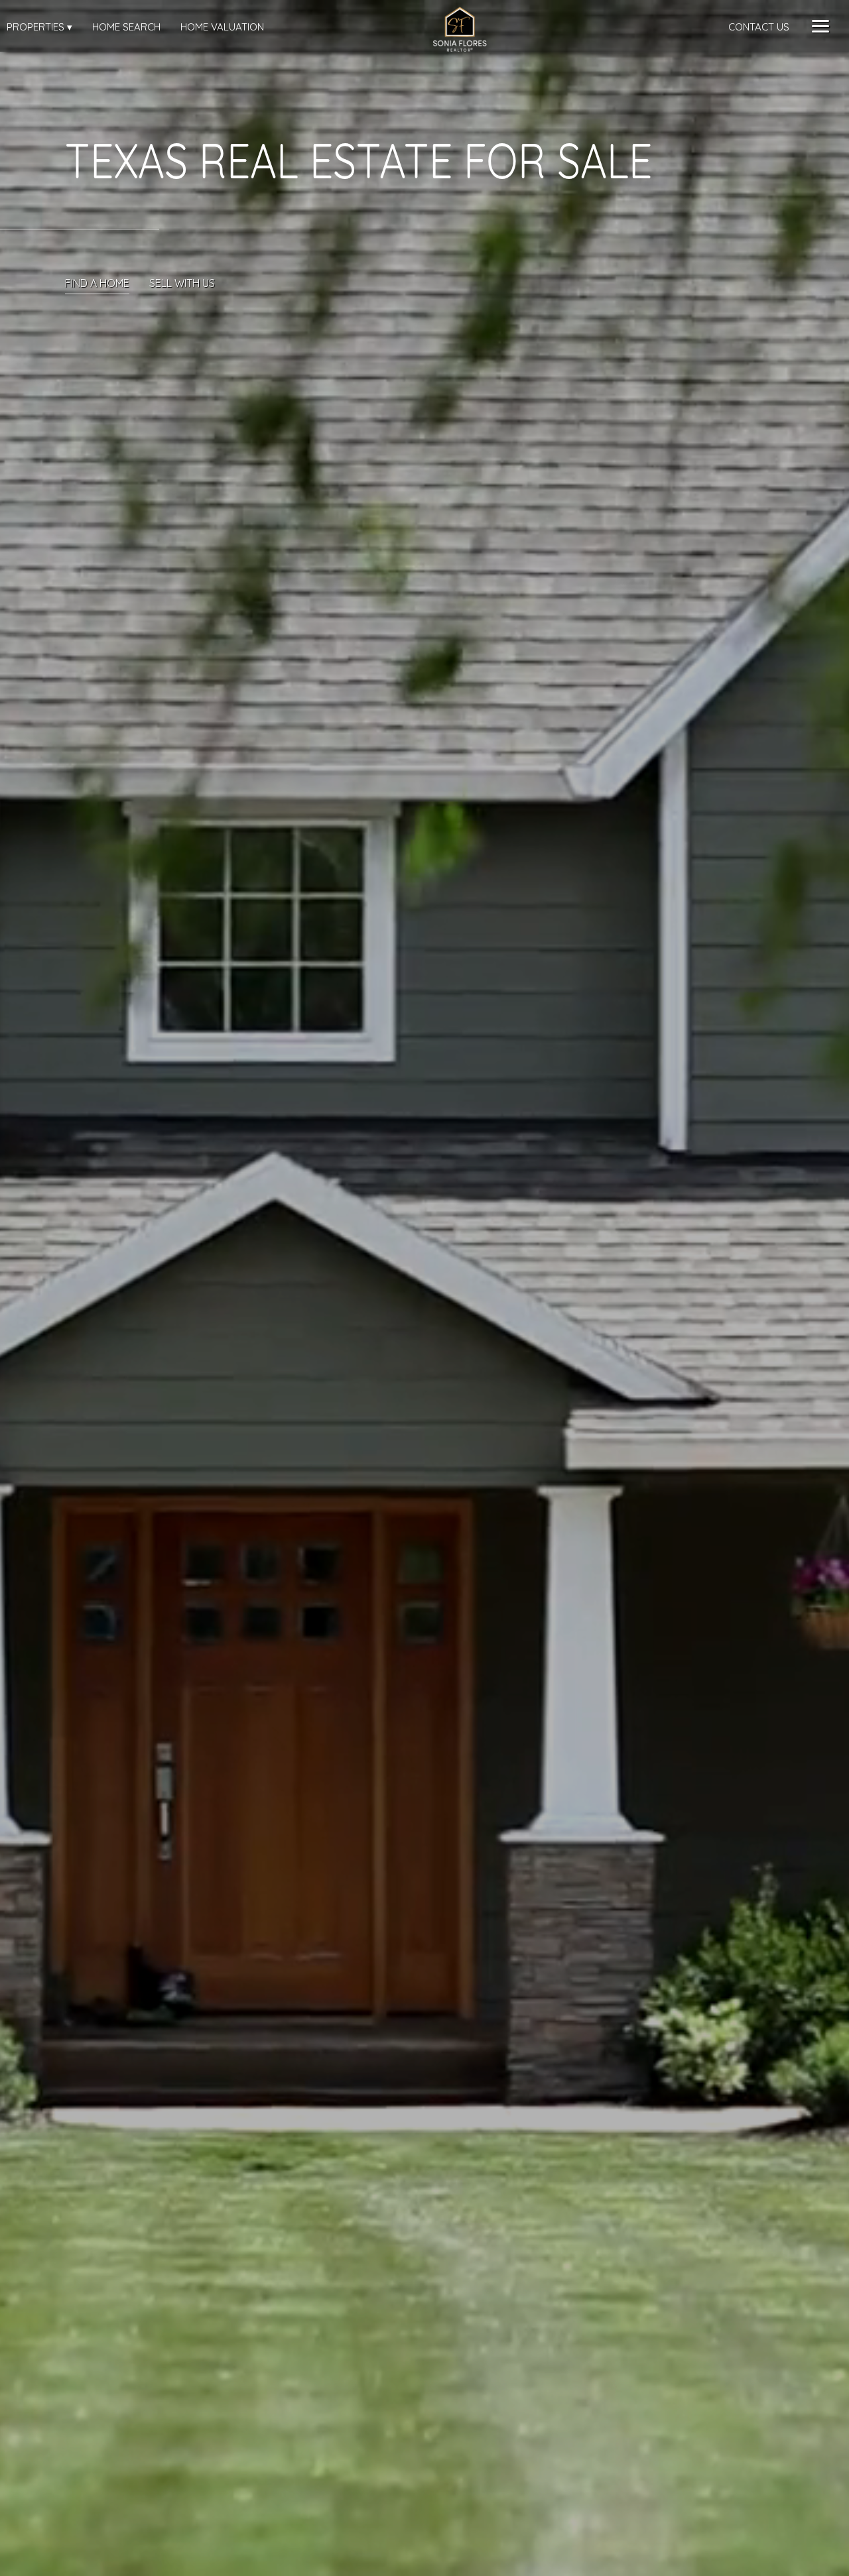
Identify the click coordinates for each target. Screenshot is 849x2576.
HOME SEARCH (126, 27)
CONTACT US (759, 27)
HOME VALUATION (222, 27)
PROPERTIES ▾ (39, 27)
